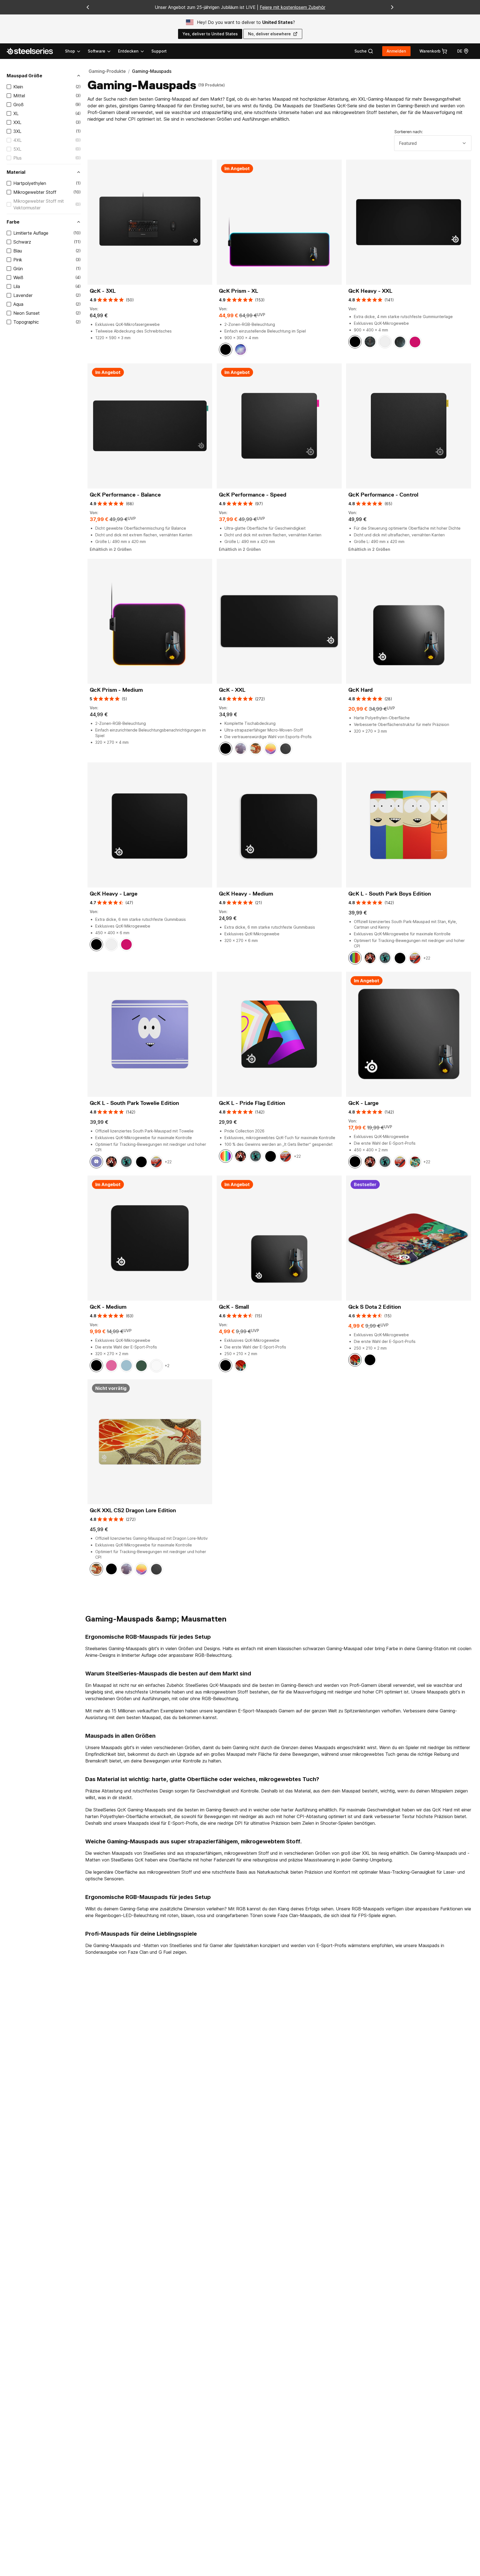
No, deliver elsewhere (269, 34)
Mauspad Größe (24, 76)
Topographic (26, 322)
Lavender (23, 295)
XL (16, 113)
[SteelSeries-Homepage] (33, 51)
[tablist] (105, 51)
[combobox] (433, 143)
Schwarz (22, 242)
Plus (17, 158)
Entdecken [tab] (128, 51)
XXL (17, 122)
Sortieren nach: (409, 132)
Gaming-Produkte (107, 71)
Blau (18, 251)
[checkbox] (9, 87)
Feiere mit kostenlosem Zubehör (292, 7)
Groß (18, 105)
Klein (18, 87)
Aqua (18, 304)
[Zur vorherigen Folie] (88, 7)
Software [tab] (97, 51)
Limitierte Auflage (31, 233)
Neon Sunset (27, 313)
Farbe (13, 222)
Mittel (19, 96)
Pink (18, 260)
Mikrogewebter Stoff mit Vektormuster (39, 204)
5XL (17, 149)
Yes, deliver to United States (210, 34)
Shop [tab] (70, 51)
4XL (17, 140)
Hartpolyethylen (30, 183)
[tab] (364, 51)
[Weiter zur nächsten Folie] (392, 7)
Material (16, 172)
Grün (18, 269)
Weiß (18, 277)
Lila (17, 286)
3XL (17, 131)
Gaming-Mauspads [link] (152, 71)
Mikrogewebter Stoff (35, 192)
